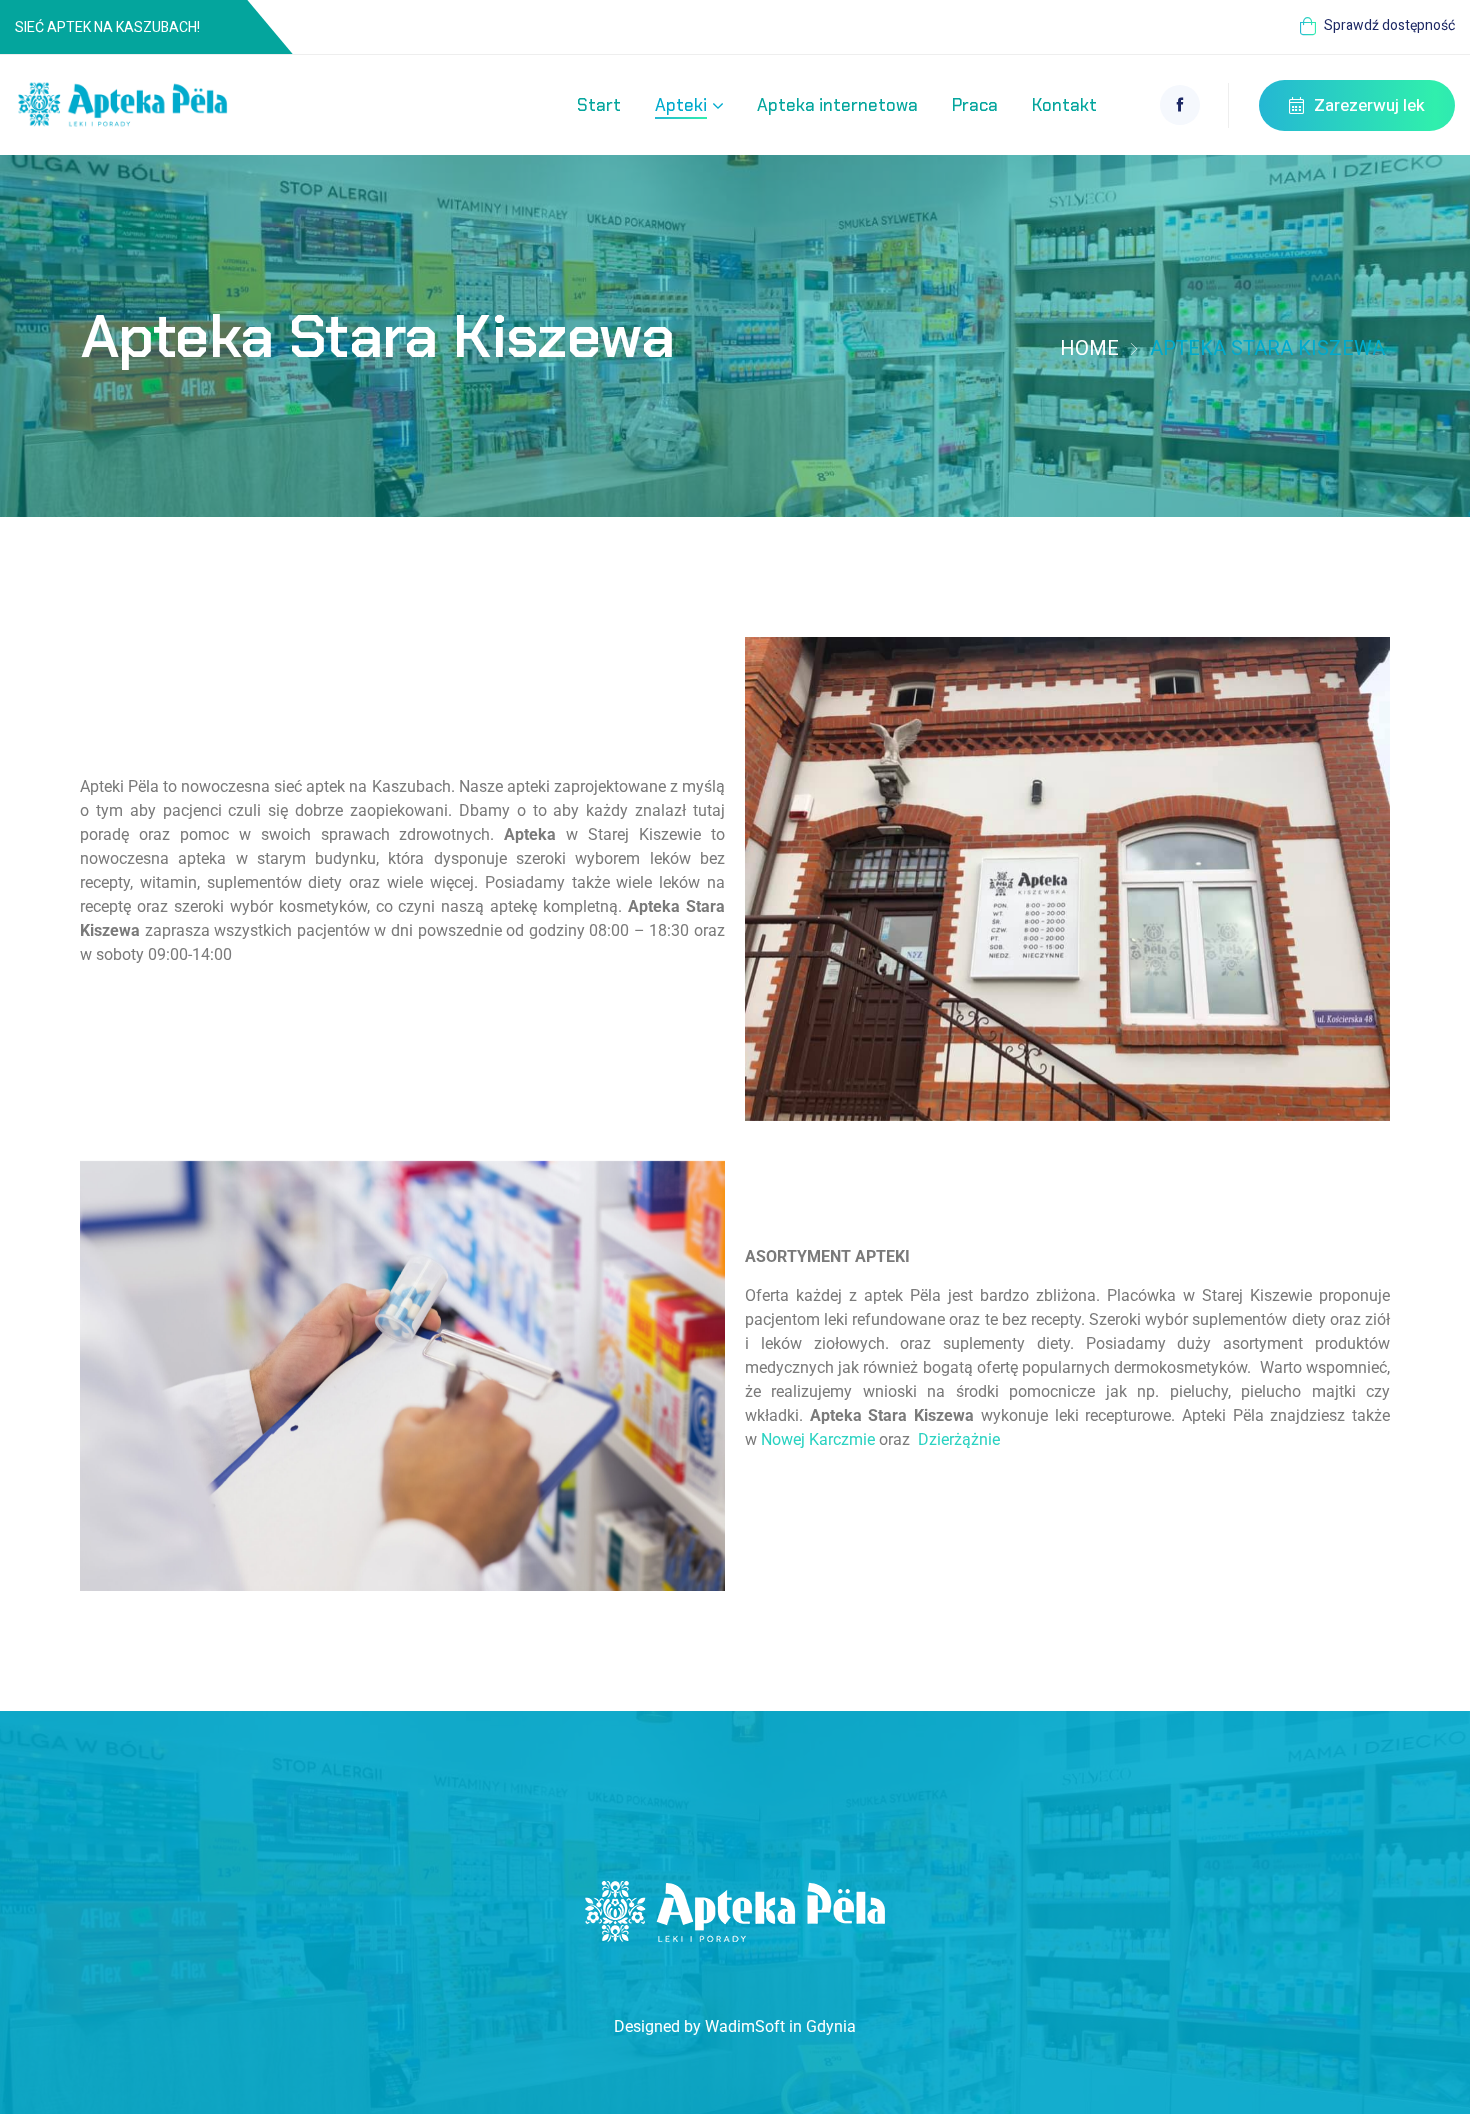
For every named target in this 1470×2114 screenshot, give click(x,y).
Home (1089, 348)
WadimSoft (745, 2026)
